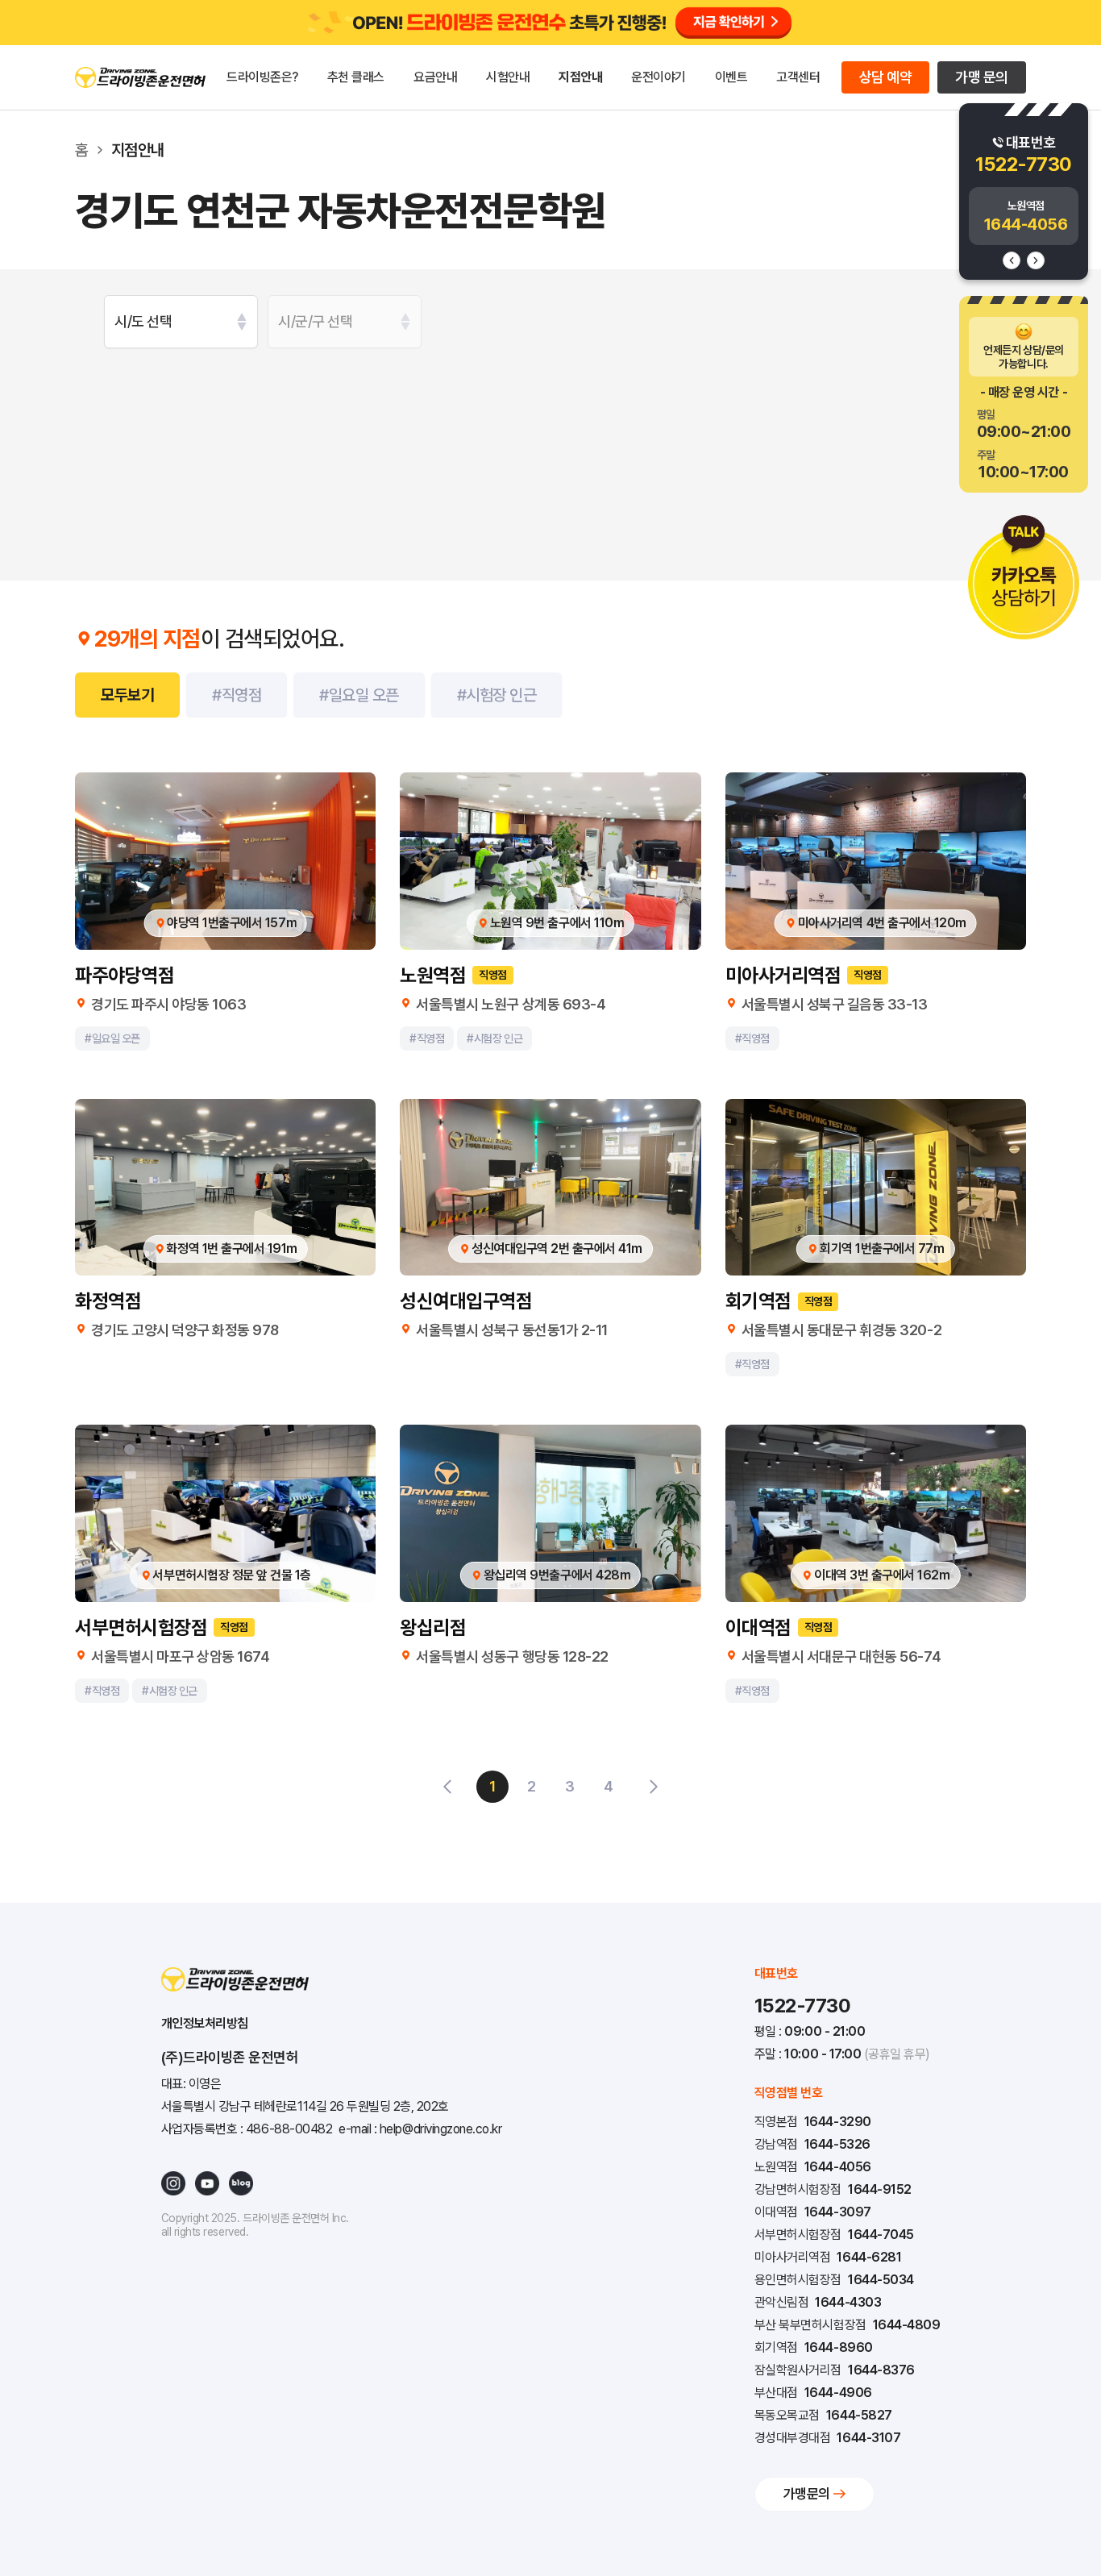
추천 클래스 (356, 77)
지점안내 (580, 77)
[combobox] (181, 322)
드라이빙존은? (262, 77)
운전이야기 (659, 77)
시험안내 (508, 77)
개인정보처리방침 (205, 2023)
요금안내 (435, 77)
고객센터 (798, 77)
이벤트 (731, 77)
